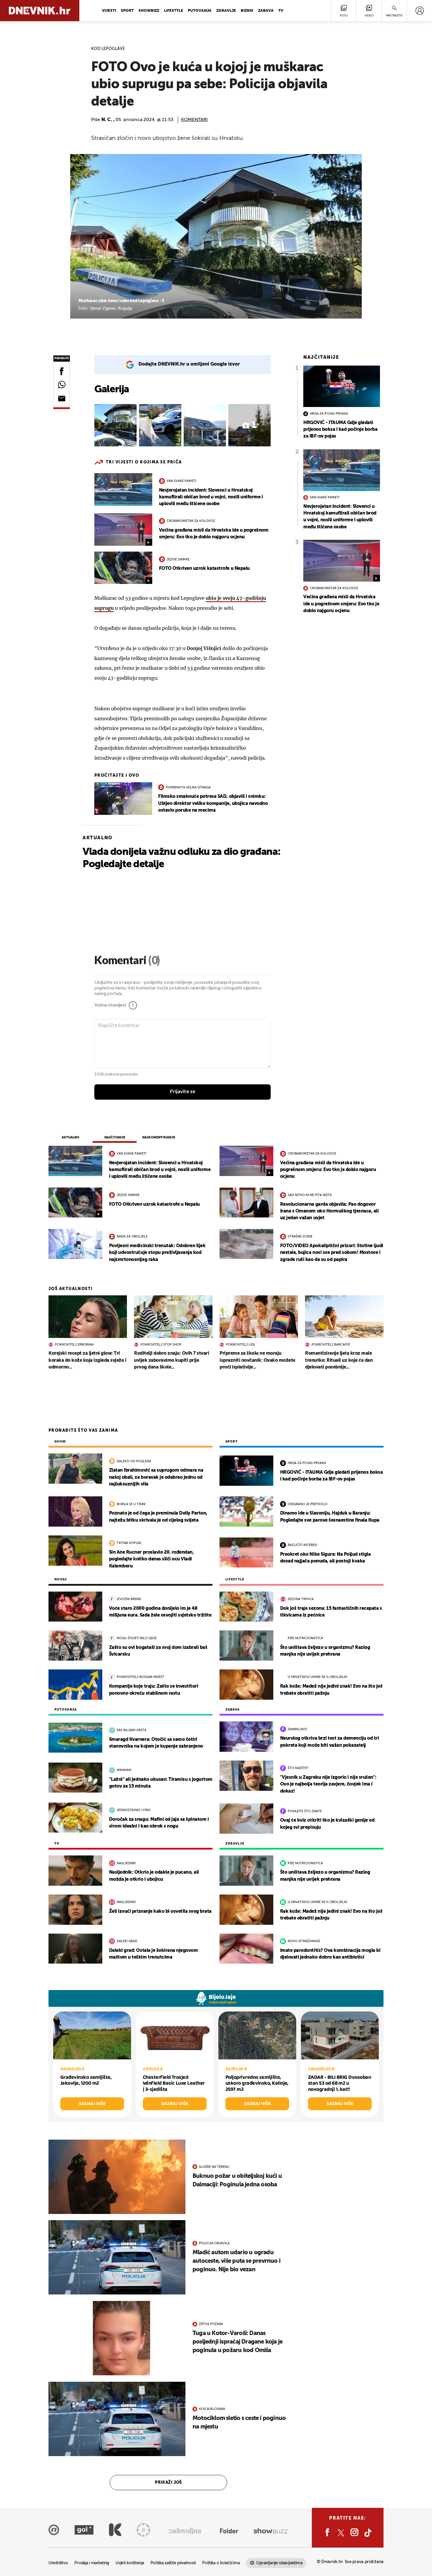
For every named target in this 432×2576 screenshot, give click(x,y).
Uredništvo (58, 2563)
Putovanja (200, 11)
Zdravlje (226, 11)
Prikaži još (168, 2483)
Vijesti (109, 11)
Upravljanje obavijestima (279, 2563)
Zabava (266, 11)
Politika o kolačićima (221, 2563)
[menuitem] (420, 11)
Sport (127, 11)
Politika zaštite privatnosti (173, 2563)
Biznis (247, 11)
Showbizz (149, 11)
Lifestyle (174, 11)
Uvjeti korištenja (130, 2563)
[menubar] (420, 11)
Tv (281, 11)
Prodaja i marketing (92, 2563)
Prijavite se (183, 1092)
